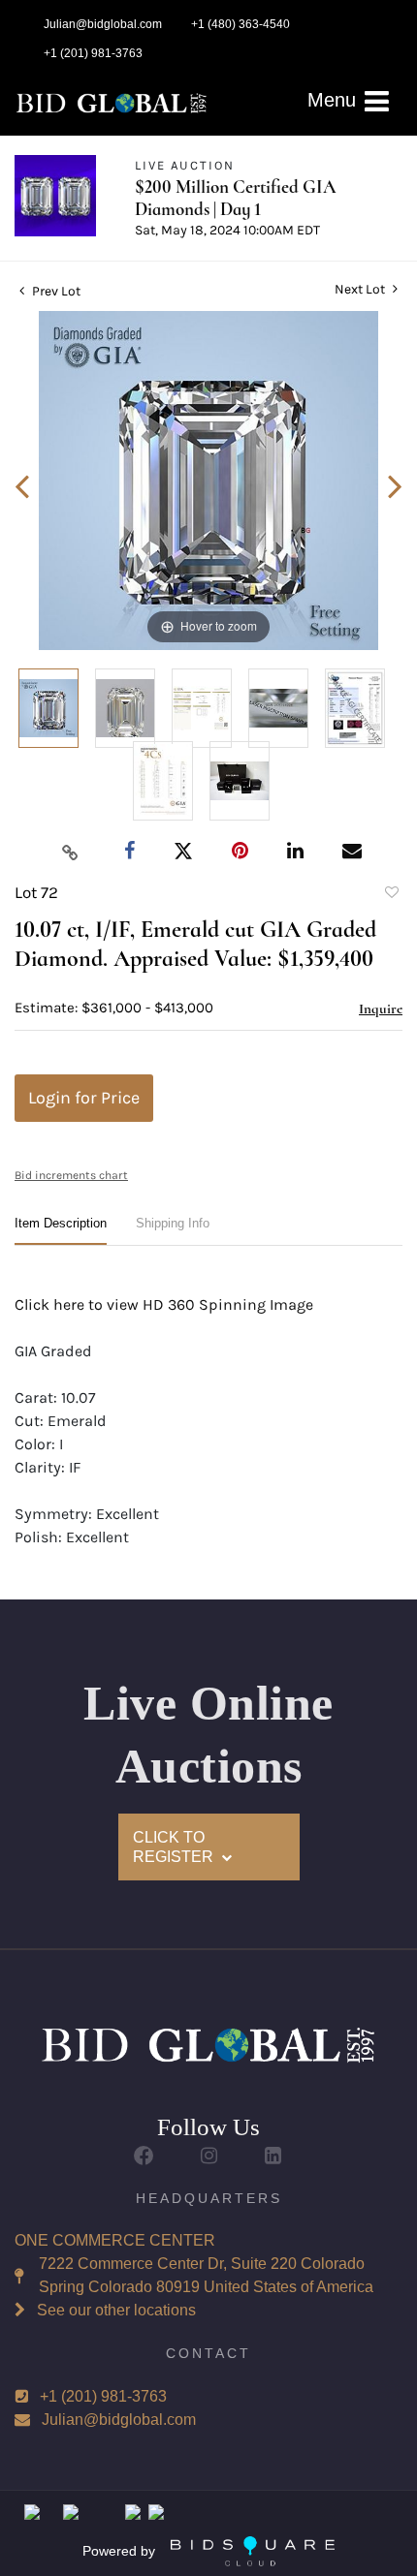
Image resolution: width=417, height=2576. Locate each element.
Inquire (381, 1009)
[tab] (61, 1231)
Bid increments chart (71, 1175)
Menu (335, 100)
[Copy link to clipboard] (71, 852)
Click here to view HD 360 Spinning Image (164, 1304)
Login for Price (84, 1098)
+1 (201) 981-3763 (103, 2396)
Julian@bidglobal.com (119, 2420)
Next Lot (361, 289)
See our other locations (116, 2310)
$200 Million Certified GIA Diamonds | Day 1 (236, 198)
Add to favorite (391, 895)
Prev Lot (55, 291)
